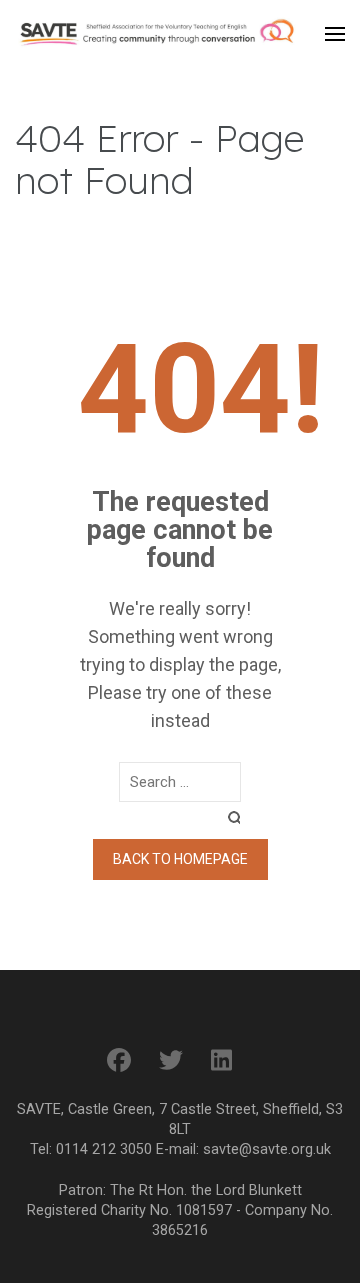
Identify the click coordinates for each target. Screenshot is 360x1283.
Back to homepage (180, 859)
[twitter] (171, 1061)
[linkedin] (221, 1061)
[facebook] (119, 1061)
